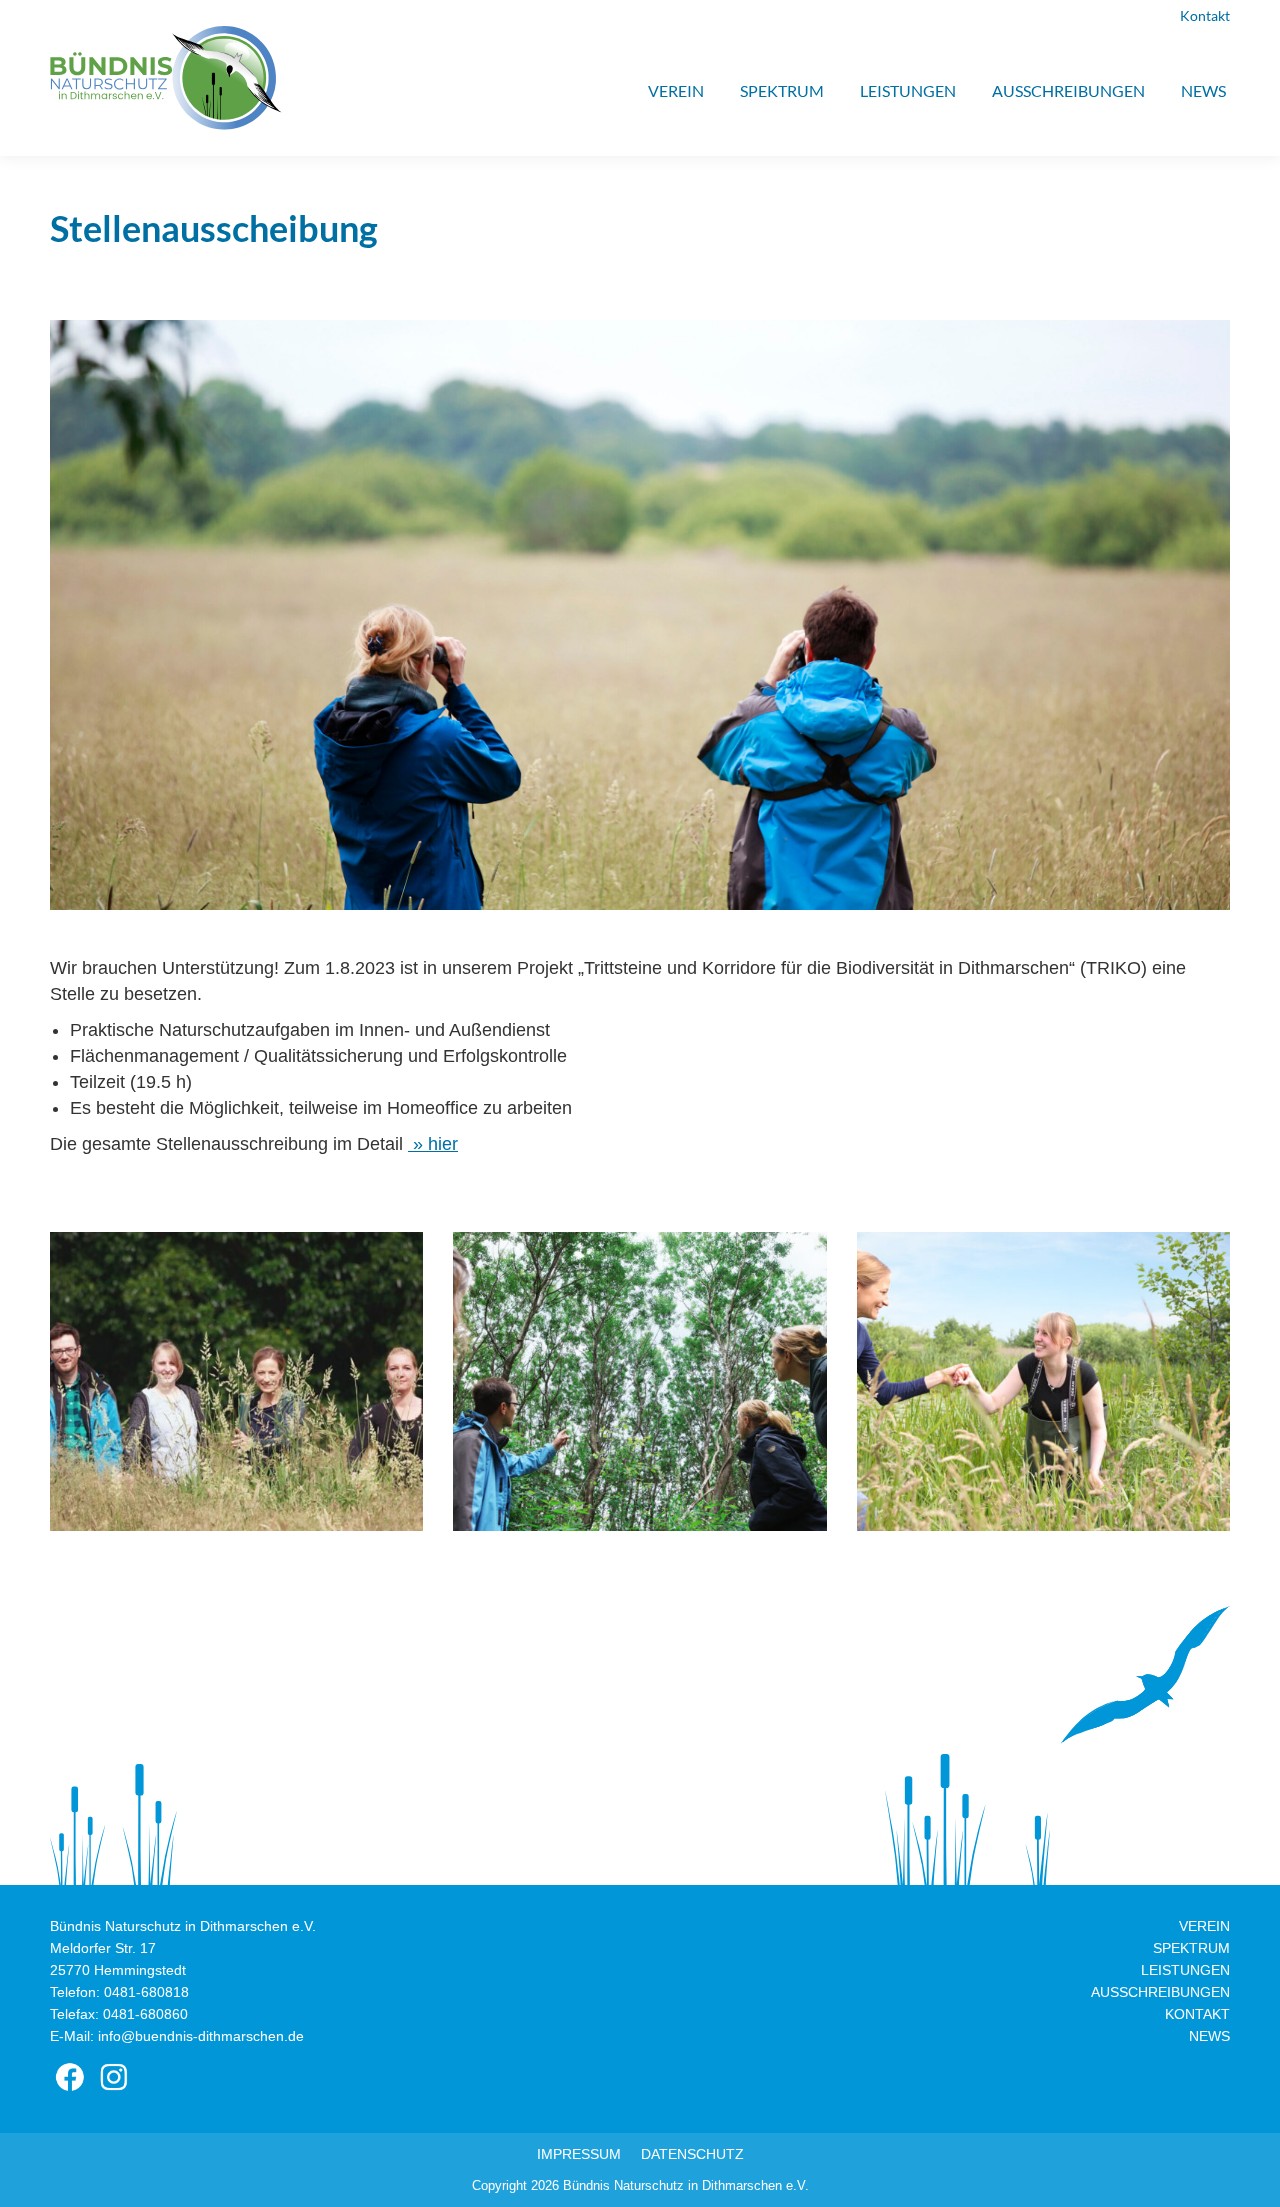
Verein (1204, 1926)
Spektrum (1191, 1948)
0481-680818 (146, 1992)
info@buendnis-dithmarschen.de (201, 2036)
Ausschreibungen (1160, 1992)
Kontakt (1205, 15)
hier (440, 1144)
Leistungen (1185, 1970)
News (1209, 2036)
